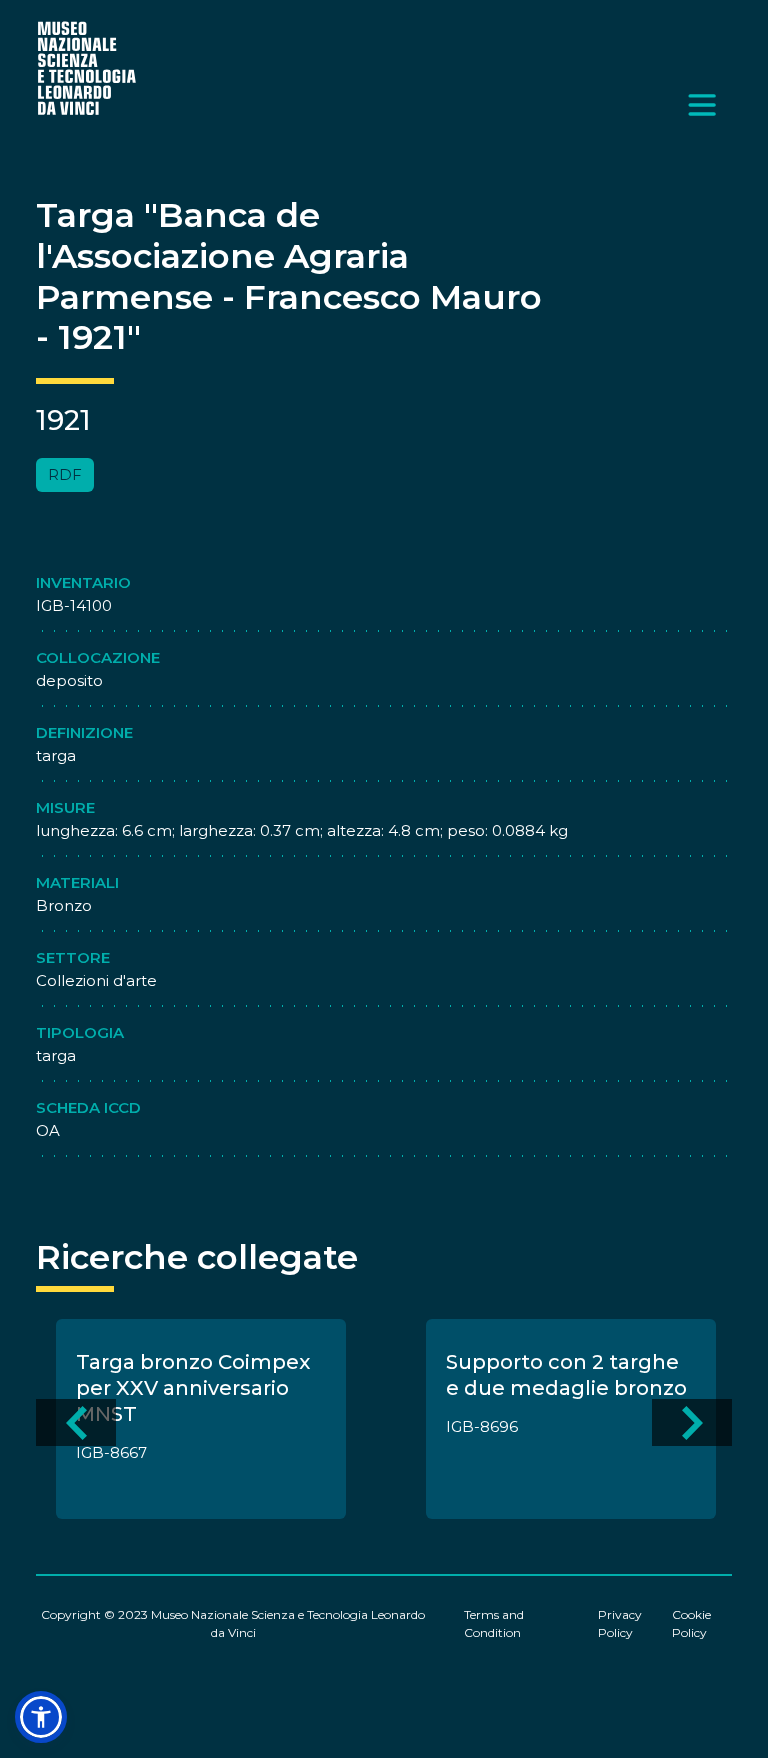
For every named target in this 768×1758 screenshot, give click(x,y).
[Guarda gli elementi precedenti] (76, 1422)
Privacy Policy (620, 1623)
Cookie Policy (691, 1623)
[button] (41, 1717)
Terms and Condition (494, 1623)
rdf (65, 474)
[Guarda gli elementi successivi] (692, 1422)
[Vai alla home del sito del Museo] (88, 67)
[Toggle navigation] (702, 105)
